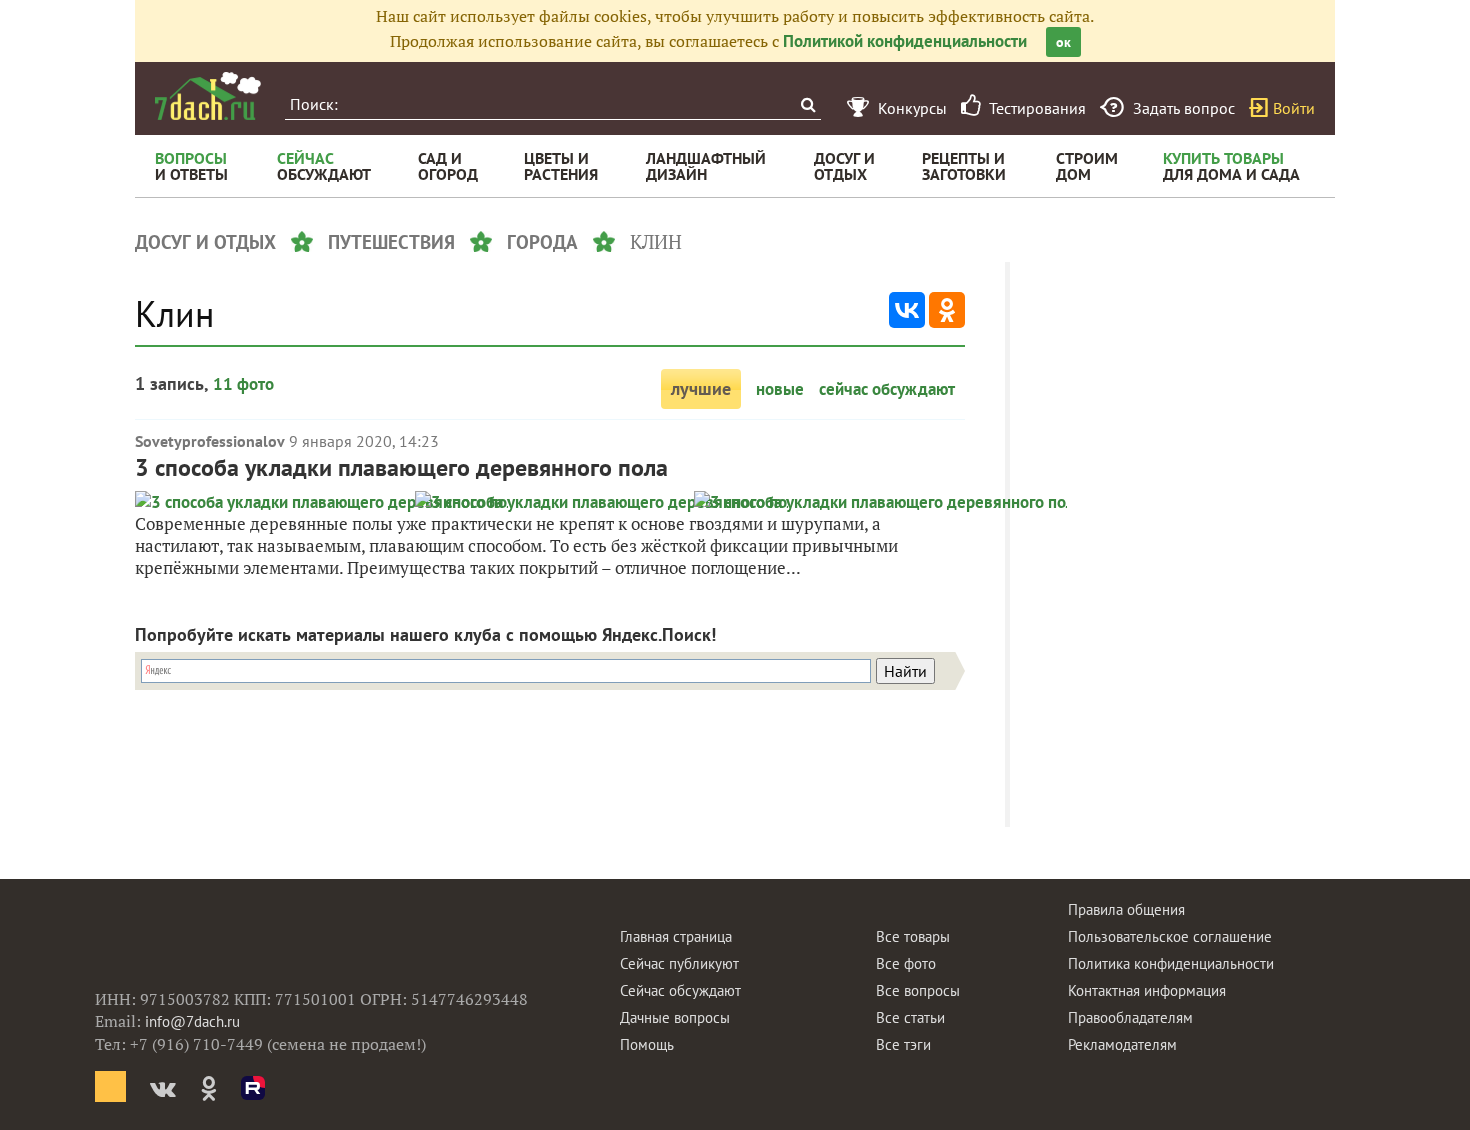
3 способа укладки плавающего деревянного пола (401, 467)
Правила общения (1126, 909)
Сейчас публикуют (679, 963)
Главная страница (676, 936)
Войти (1294, 108)
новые (780, 389)
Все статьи (910, 1017)
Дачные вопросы (675, 1017)
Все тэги (903, 1044)
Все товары (913, 936)
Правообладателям (1130, 1017)
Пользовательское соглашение (1170, 936)
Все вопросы (918, 990)
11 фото (243, 384)
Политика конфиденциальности (1171, 963)
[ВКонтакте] (907, 310)
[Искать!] (807, 104)
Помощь (647, 1044)
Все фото (906, 963)
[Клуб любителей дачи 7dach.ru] (208, 96)
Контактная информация (1147, 990)
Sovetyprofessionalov (210, 441)
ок (1063, 42)
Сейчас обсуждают (680, 990)
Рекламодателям (1122, 1044)
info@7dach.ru (192, 1021)
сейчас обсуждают (887, 389)
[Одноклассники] (947, 310)
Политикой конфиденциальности (905, 41)
